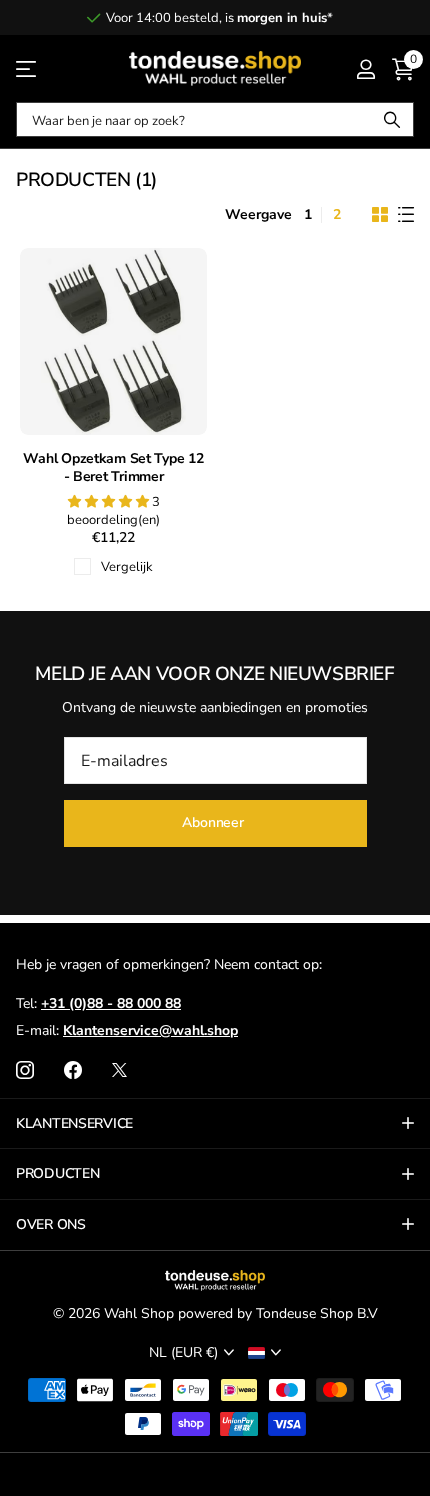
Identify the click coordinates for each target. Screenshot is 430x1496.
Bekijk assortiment (27, 68)
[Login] (365, 69)
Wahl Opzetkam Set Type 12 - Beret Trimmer (113, 468)
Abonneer (215, 822)
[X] (119, 1070)
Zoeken (392, 119)
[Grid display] (380, 215)
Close (215, 1124)
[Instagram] (25, 1070)
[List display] (406, 215)
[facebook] (73, 1070)
